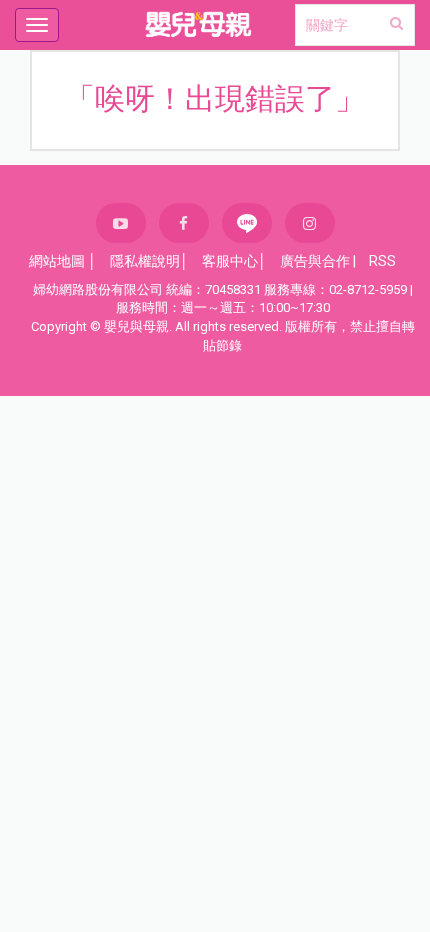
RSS (382, 261)
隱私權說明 (145, 261)
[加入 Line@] (247, 223)
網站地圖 (57, 261)
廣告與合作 (315, 261)
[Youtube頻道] (121, 223)
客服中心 (230, 261)
